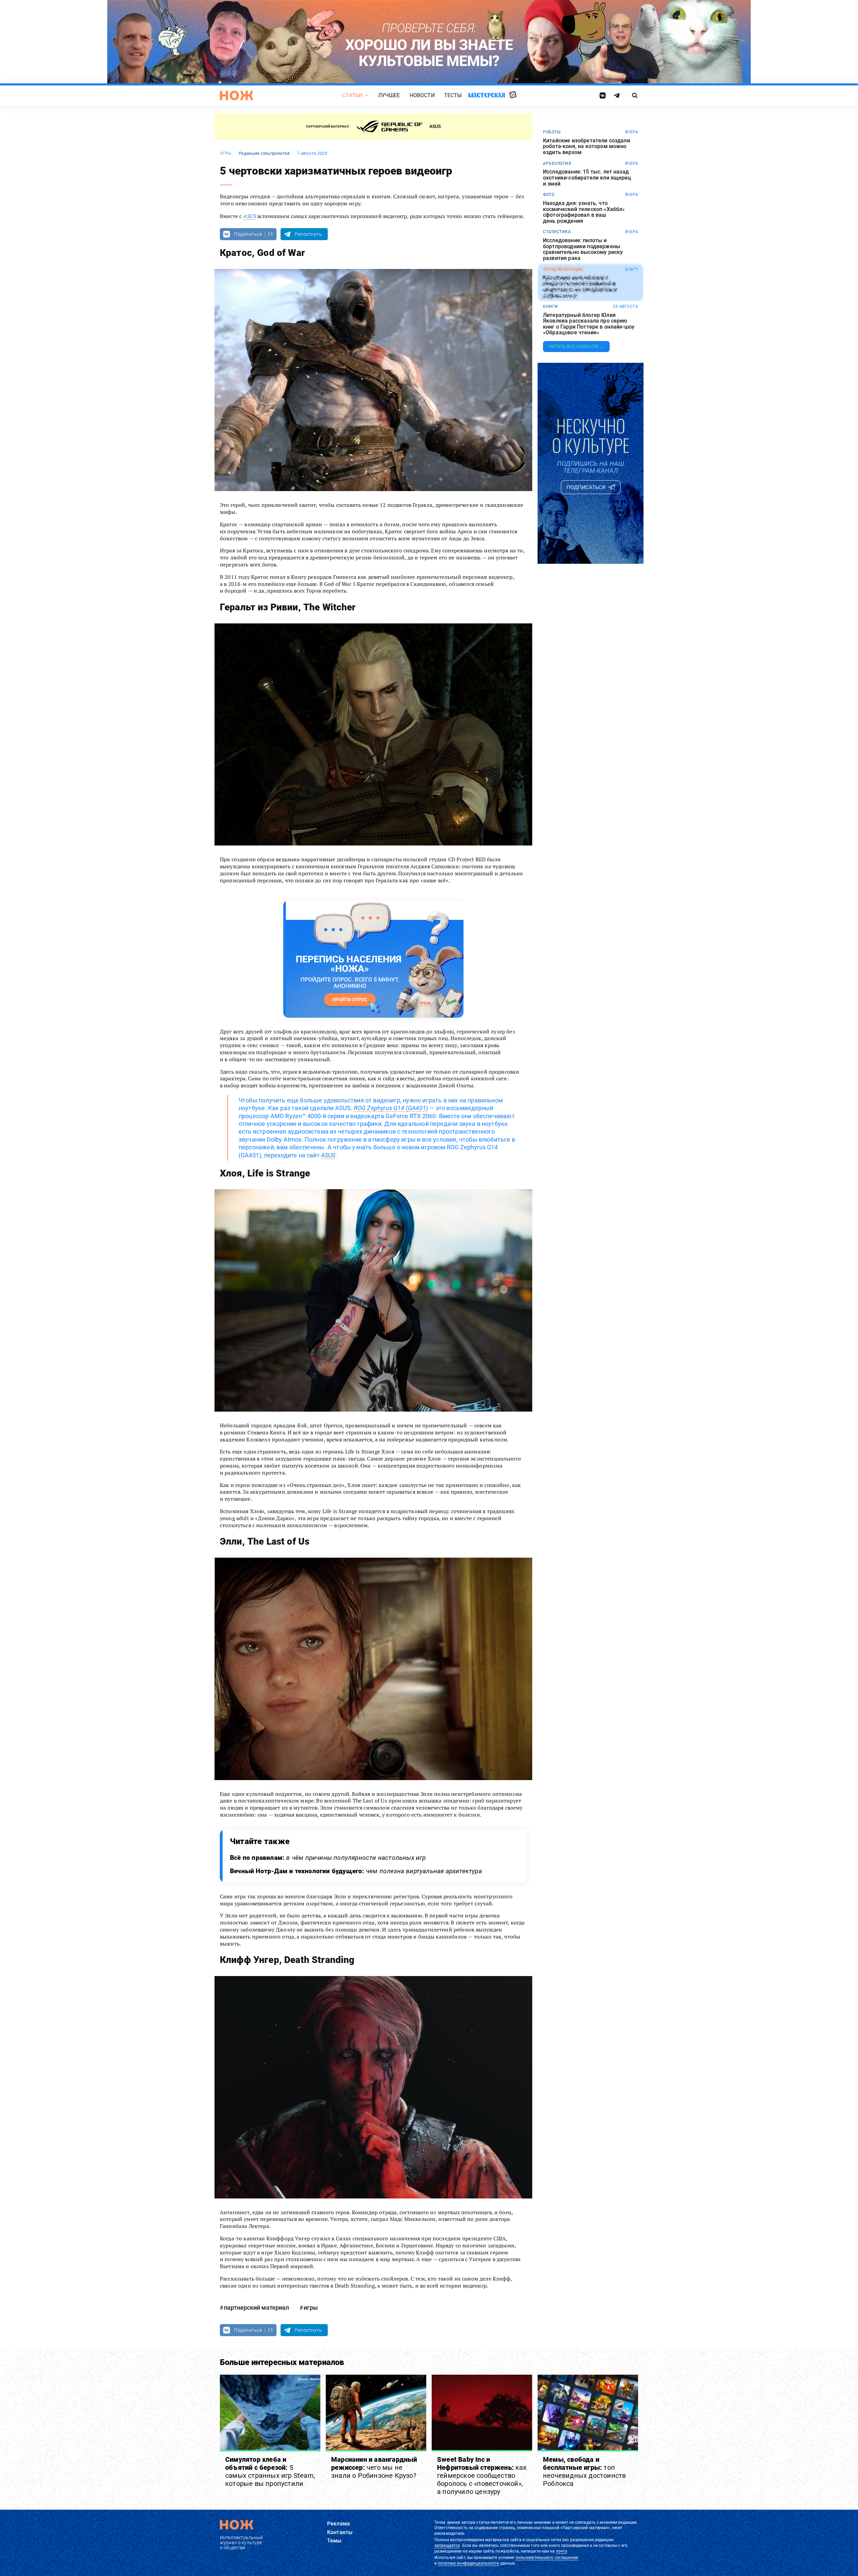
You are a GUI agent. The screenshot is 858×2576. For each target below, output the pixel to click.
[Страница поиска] (635, 95)
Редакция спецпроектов (264, 153)
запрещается (447, 2546)
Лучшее (389, 95)
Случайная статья (513, 95)
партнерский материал (256, 2308)
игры (226, 153)
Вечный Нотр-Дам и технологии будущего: (356, 1871)
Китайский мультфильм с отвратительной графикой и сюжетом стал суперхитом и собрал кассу (580, 286)
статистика (557, 232)
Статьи (352, 95)
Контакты (340, 2532)
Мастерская (487, 95)
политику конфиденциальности (468, 2563)
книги (550, 307)
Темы (334, 2541)
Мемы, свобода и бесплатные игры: (584, 2471)
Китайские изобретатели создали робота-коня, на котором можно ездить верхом (587, 147)
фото (549, 195)
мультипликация (563, 269)
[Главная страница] (237, 95)
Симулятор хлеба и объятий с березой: (270, 2471)
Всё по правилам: (329, 1858)
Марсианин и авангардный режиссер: (374, 2467)
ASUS (250, 216)
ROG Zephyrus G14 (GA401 (390, 1108)
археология (557, 163)
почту (562, 2551)
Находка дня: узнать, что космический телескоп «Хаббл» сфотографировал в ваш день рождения (584, 212)
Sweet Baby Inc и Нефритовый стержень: (482, 2476)
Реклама (339, 2524)
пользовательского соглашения (547, 2558)
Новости (422, 95)
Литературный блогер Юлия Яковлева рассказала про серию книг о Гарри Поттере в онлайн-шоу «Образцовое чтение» (589, 324)
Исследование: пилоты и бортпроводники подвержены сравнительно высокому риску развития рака (583, 249)
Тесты (453, 95)
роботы (552, 132)
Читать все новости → (576, 346)
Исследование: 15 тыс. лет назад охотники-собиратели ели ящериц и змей (587, 178)
